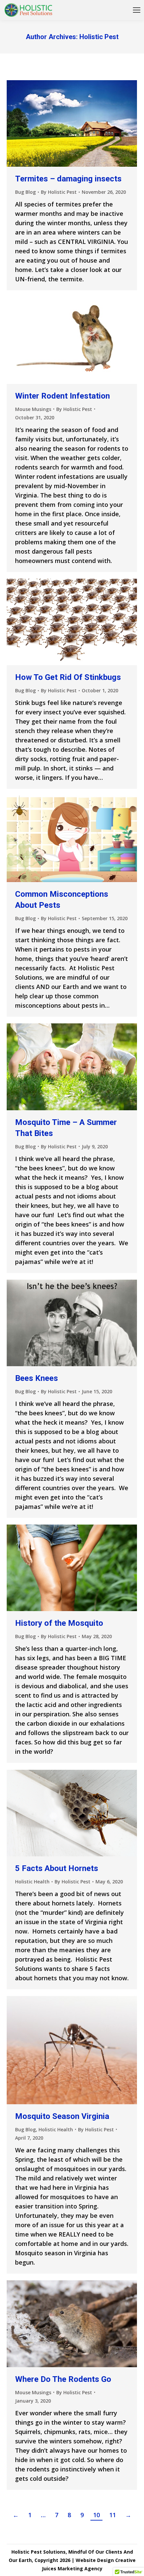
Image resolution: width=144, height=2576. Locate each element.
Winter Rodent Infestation (62, 396)
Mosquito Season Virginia (62, 2116)
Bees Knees (37, 1378)
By (59, 192)
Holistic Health (32, 1882)
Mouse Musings (33, 409)
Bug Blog (25, 192)
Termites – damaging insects (68, 179)
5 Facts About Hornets (57, 1868)
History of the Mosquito (59, 1623)
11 (113, 2515)
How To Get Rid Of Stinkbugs (68, 677)
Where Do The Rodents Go (63, 2379)
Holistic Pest (99, 37)
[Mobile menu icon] (137, 10)
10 (96, 2515)
